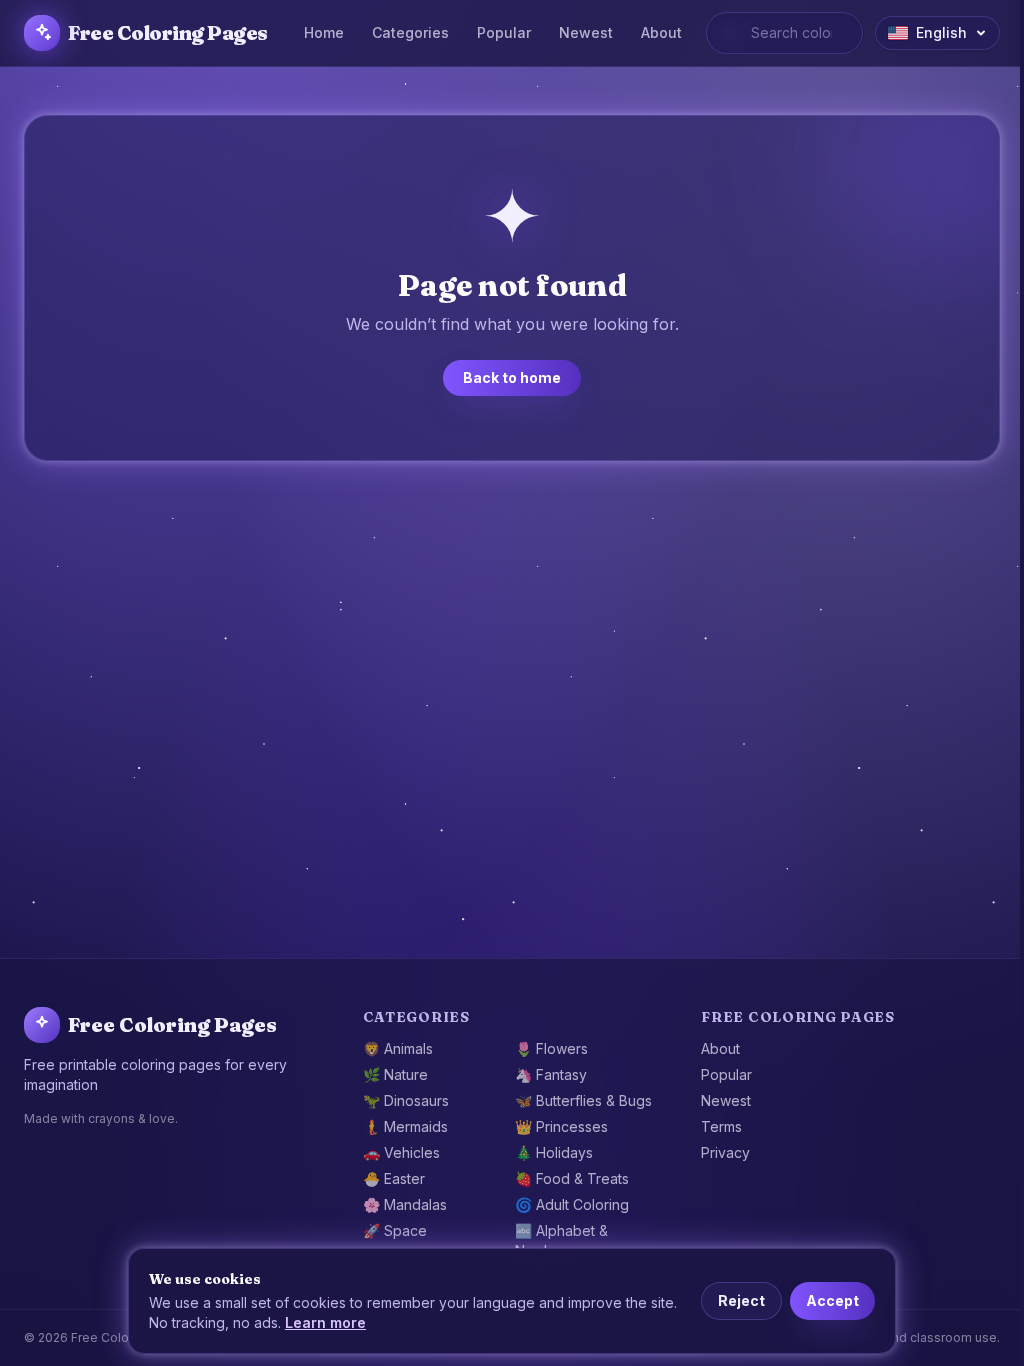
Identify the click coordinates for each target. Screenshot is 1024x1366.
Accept (832, 1300)
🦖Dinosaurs (406, 1100)
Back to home (512, 377)
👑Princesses (561, 1126)
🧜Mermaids (405, 1126)
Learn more (325, 1322)
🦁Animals (398, 1048)
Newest (586, 32)
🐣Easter (394, 1178)
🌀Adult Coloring (572, 1204)
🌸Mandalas (405, 1204)
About (661, 32)
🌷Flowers (551, 1048)
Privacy (725, 1152)
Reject (741, 1300)
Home (324, 32)
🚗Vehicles (401, 1152)
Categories (410, 32)
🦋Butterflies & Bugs (583, 1100)
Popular (504, 32)
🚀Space (395, 1230)
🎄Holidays (554, 1152)
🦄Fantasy (551, 1074)
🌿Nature (395, 1074)
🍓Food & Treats (572, 1178)
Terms (721, 1126)
